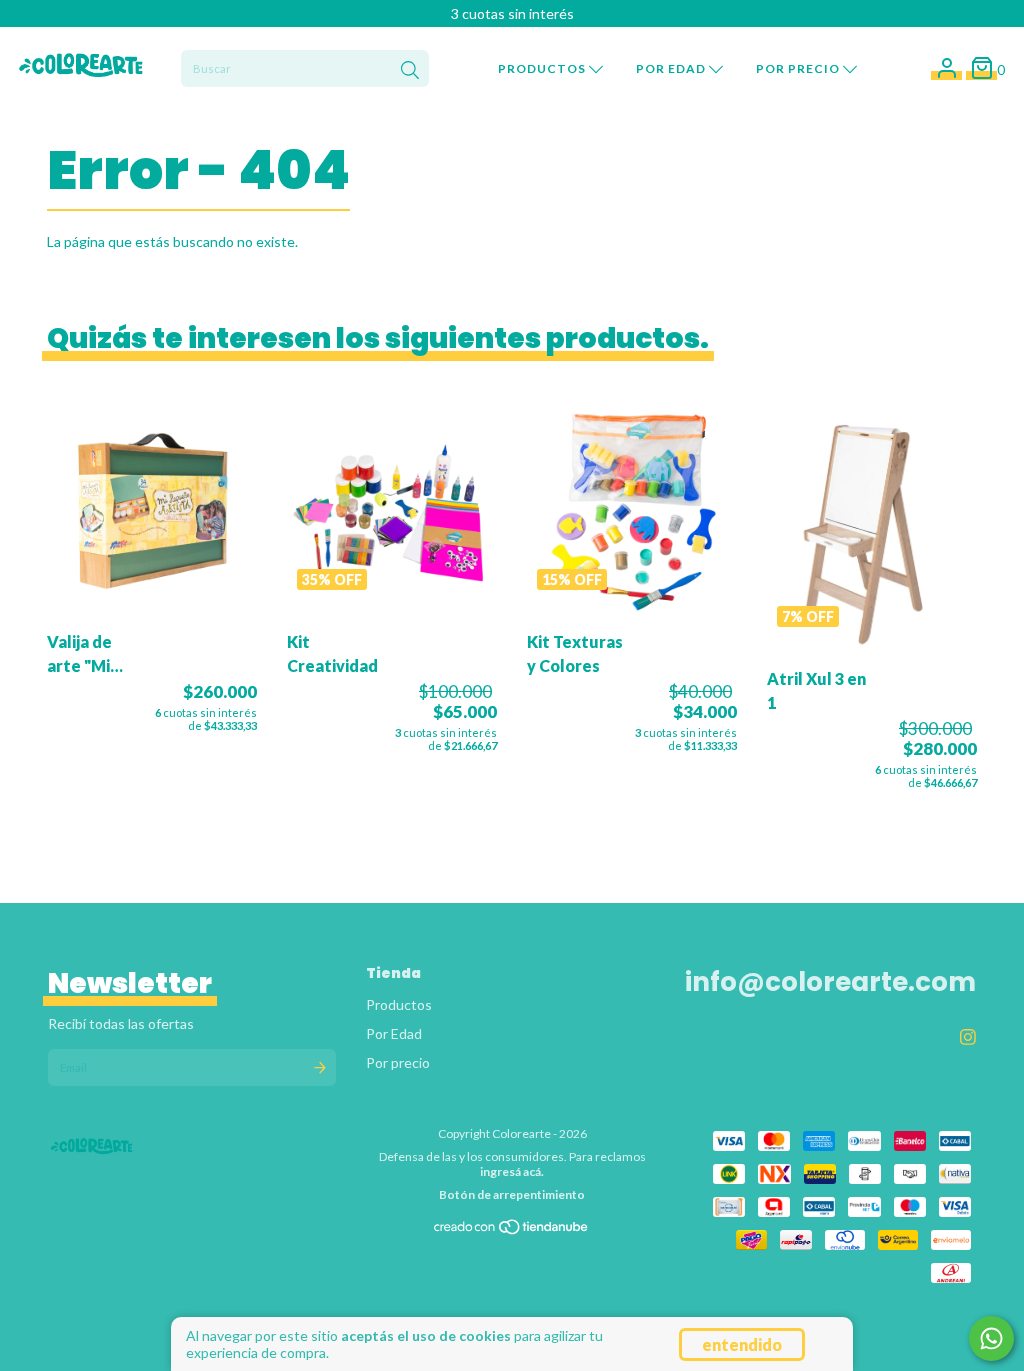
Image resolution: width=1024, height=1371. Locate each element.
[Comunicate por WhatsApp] (991, 1338)
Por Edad (672, 68)
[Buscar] (410, 71)
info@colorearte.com (830, 982)
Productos (543, 68)
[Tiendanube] (512, 1231)
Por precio (799, 68)
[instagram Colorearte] (968, 1037)
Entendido (742, 1344)
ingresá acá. (512, 1171)
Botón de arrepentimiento (512, 1194)
